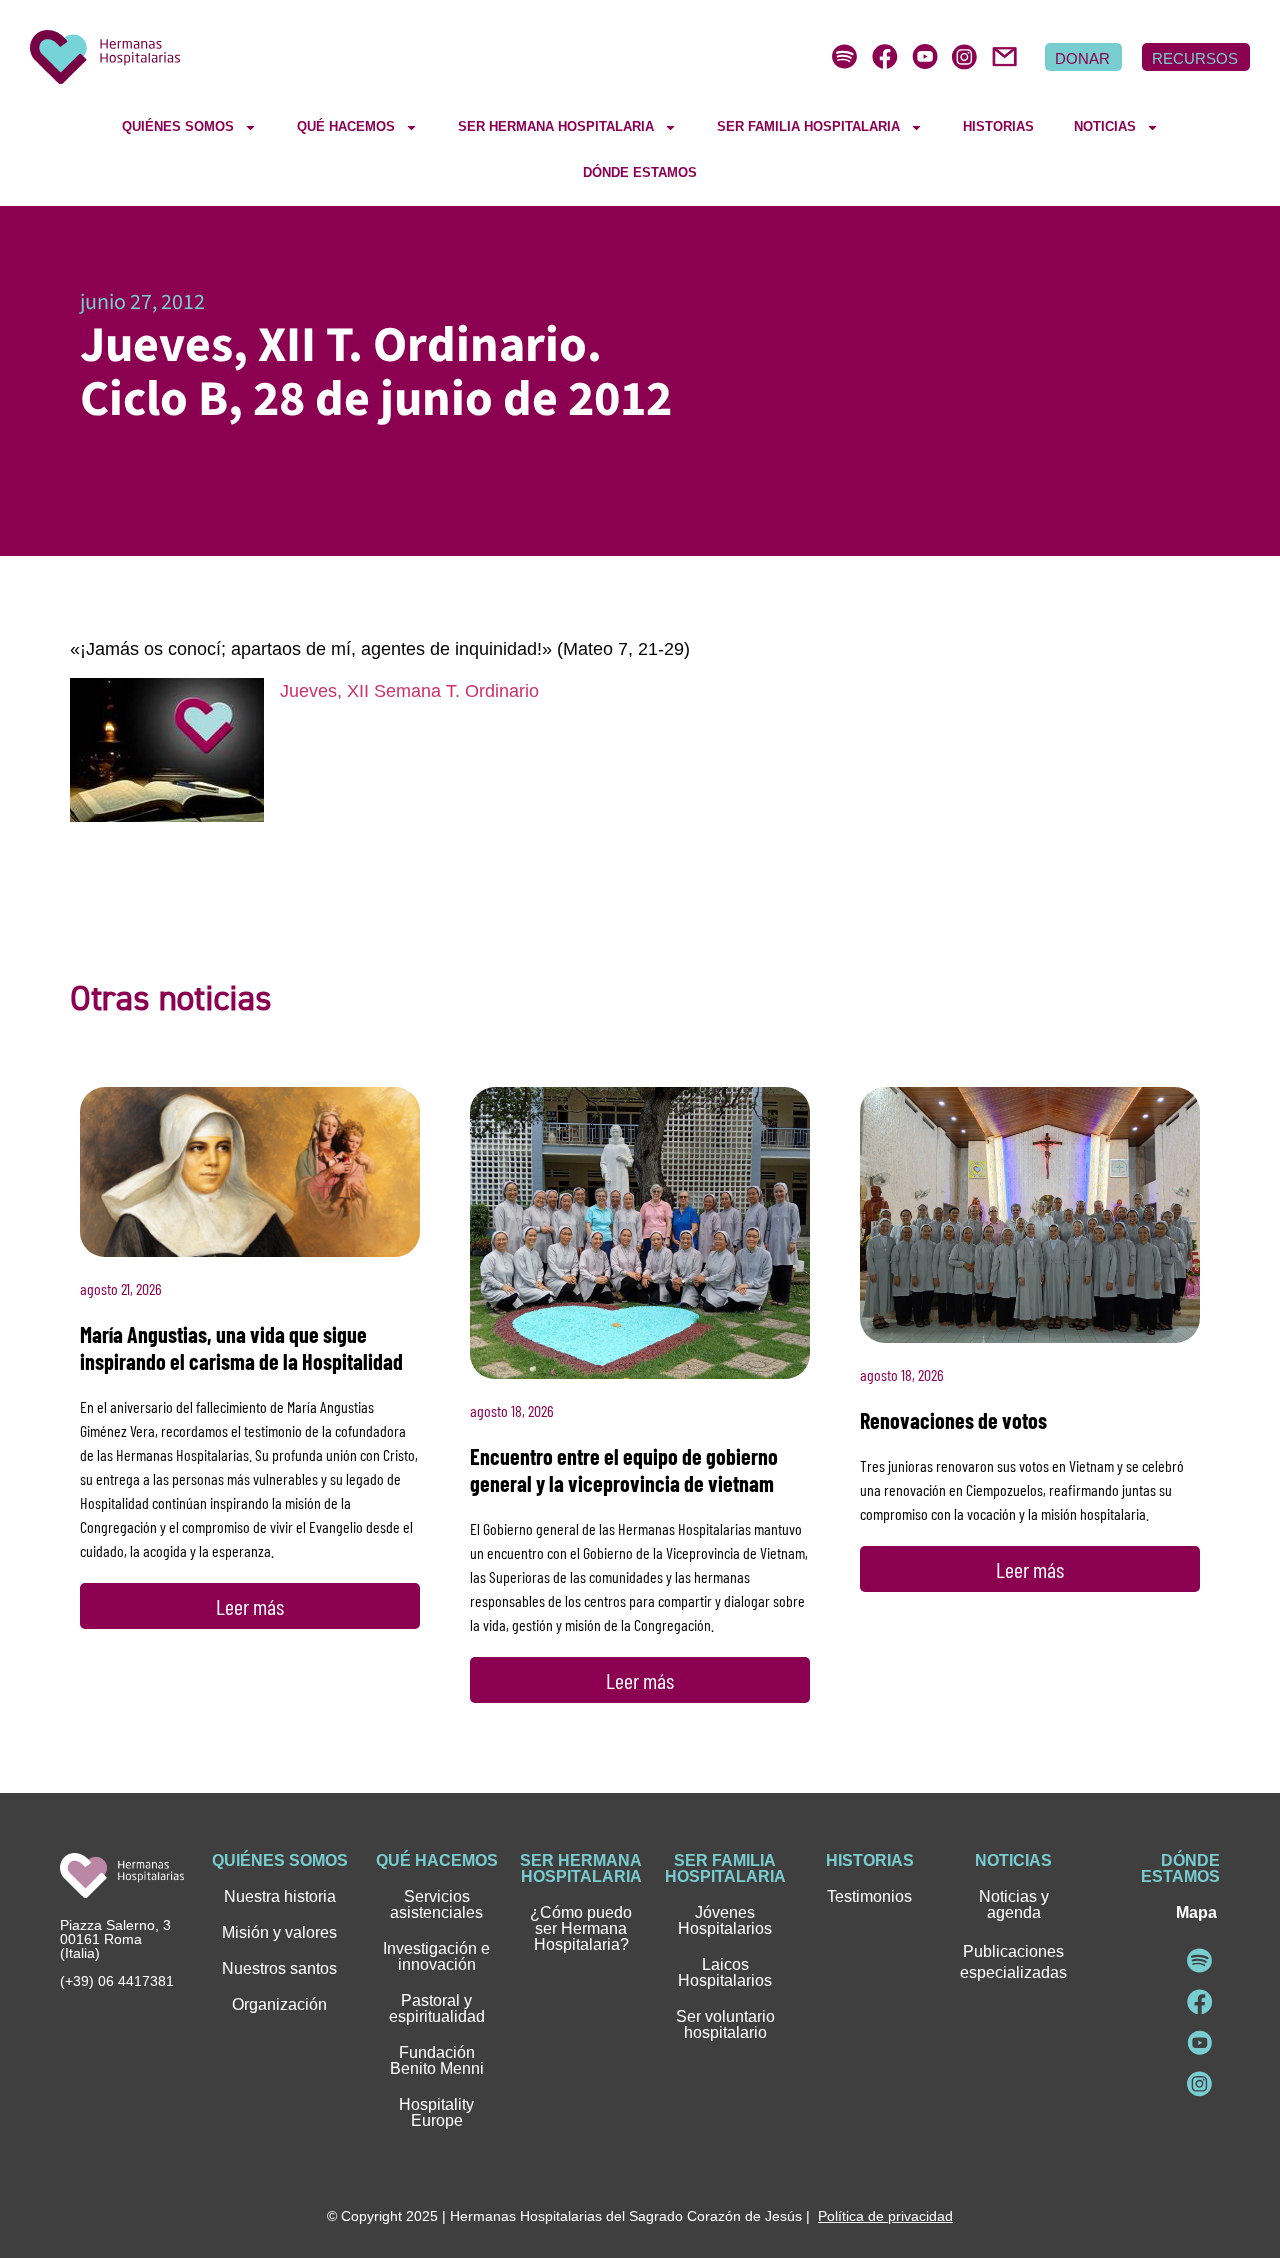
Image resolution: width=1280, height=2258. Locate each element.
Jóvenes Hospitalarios (725, 1920)
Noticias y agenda (1014, 1904)
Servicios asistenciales (436, 1904)
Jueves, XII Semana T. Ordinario (409, 691)
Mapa (1196, 1912)
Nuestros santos (279, 1968)
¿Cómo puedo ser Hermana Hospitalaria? (581, 1928)
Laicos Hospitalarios (725, 1972)
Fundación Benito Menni (437, 2060)
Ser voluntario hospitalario (725, 2024)
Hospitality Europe (436, 2112)
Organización (279, 2004)
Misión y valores (279, 1932)
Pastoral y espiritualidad (437, 2008)
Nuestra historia (280, 1896)
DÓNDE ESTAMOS (640, 172)
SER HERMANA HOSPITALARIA (556, 126)
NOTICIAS (1105, 126)
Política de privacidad (885, 2216)
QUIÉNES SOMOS (178, 126)
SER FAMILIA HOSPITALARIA (808, 126)
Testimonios (869, 1896)
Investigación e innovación (436, 1956)
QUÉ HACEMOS (346, 126)
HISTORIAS (998, 126)
